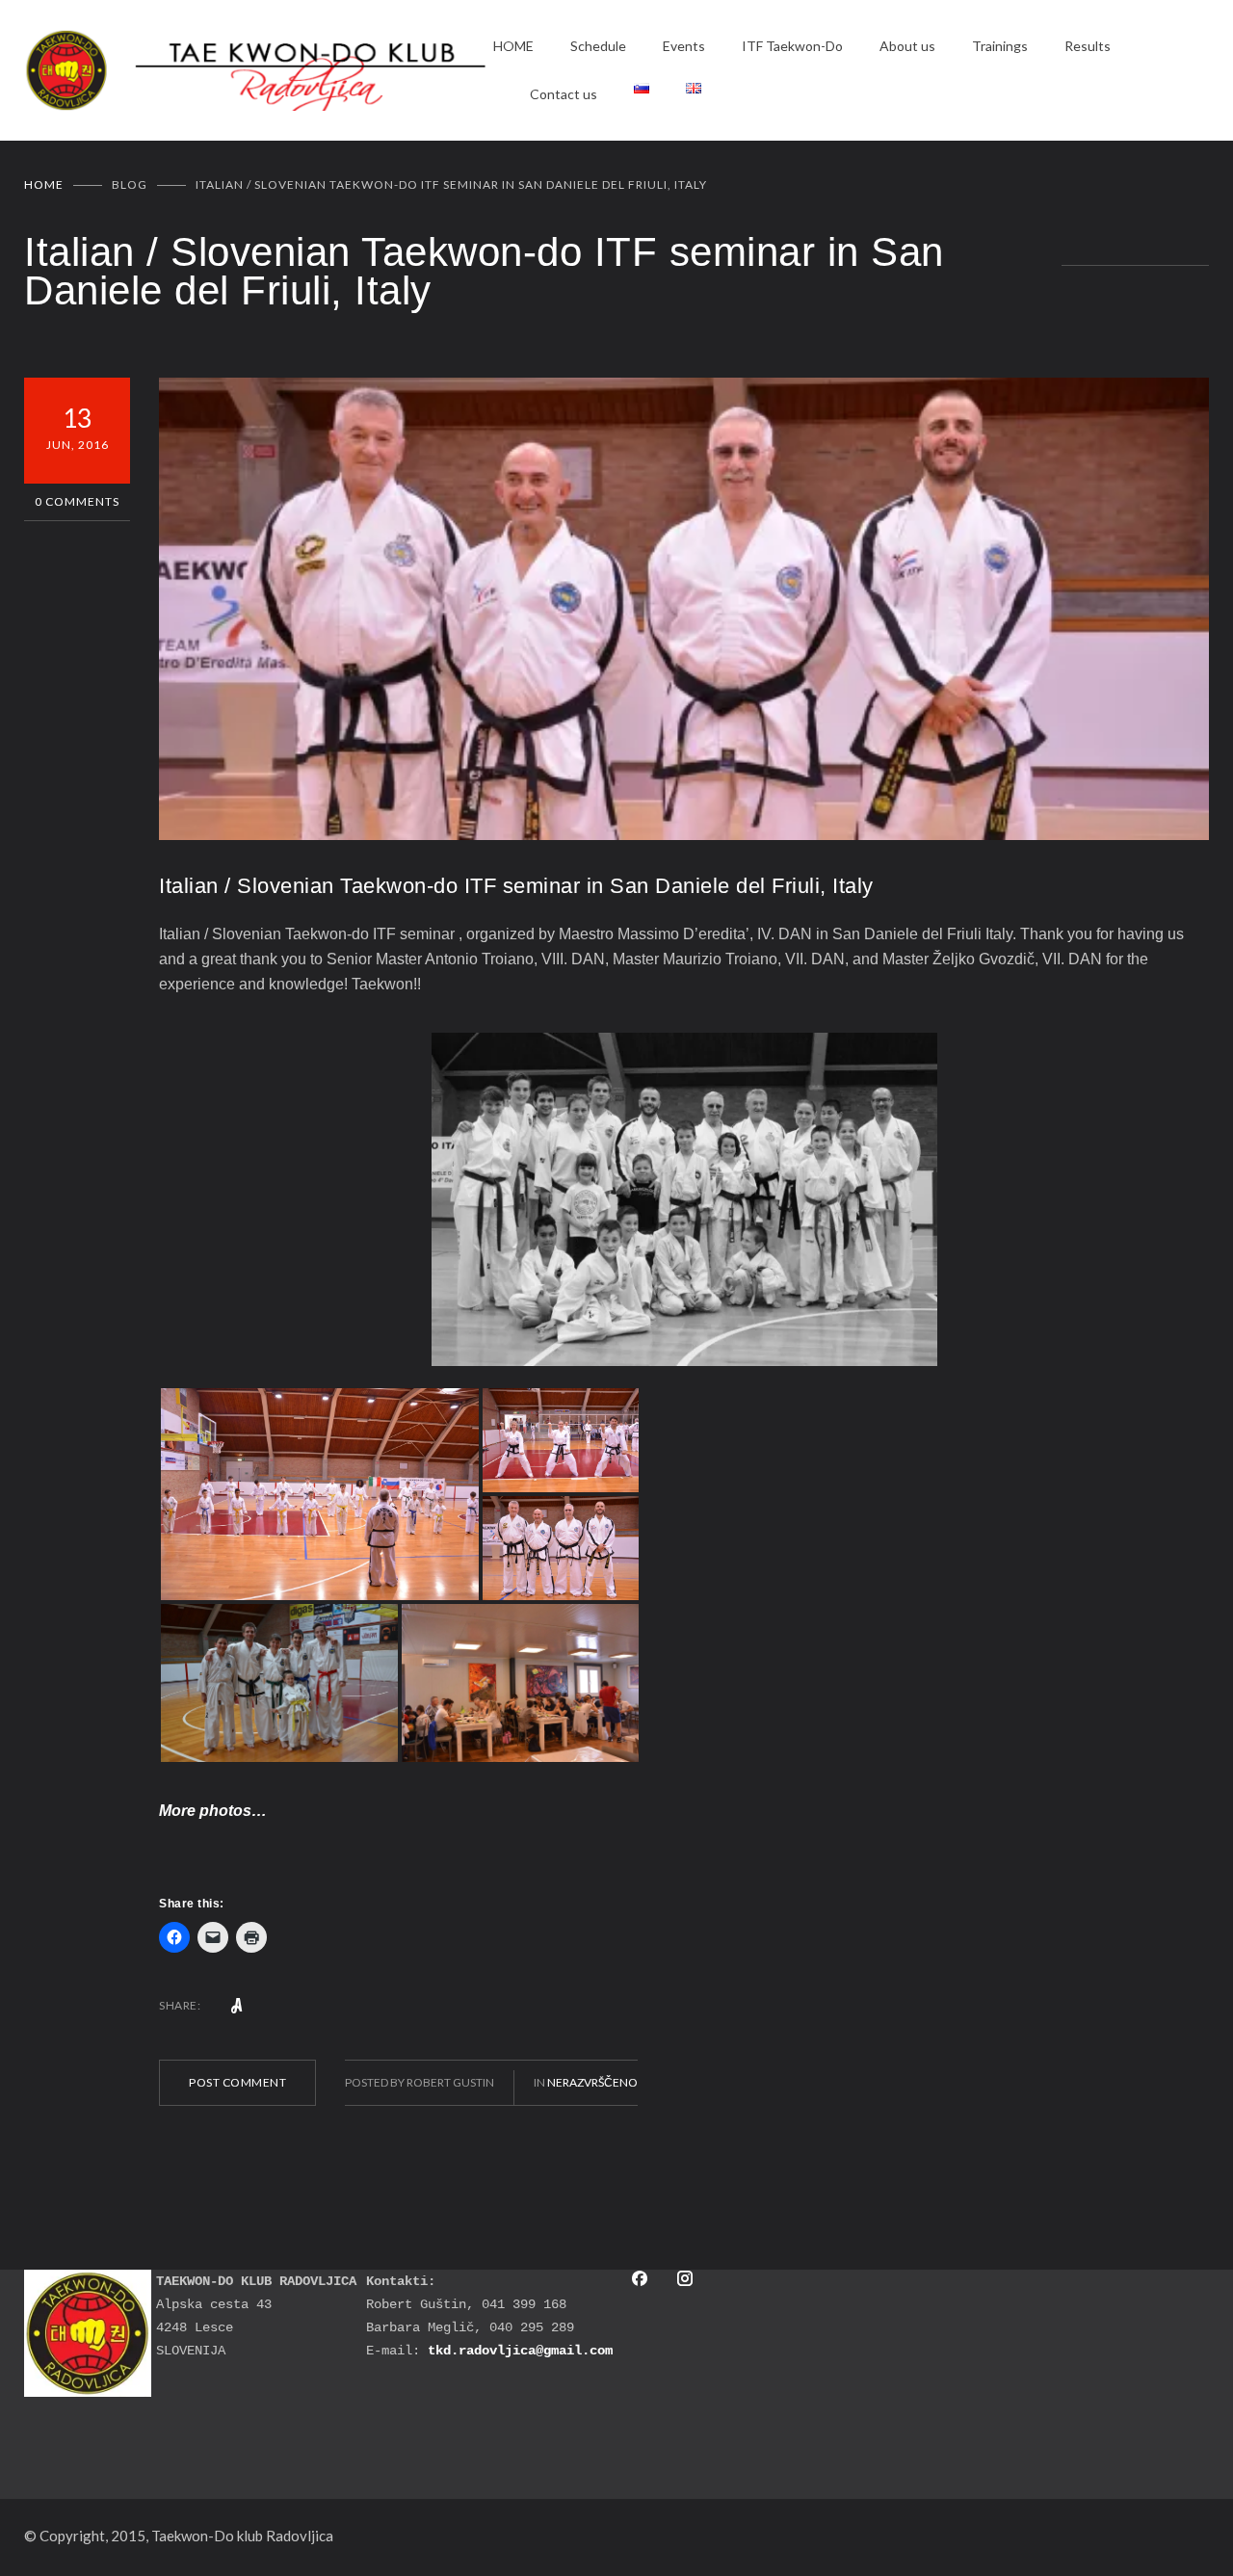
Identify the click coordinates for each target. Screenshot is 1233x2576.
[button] (320, 1494)
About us (907, 46)
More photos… (213, 1811)
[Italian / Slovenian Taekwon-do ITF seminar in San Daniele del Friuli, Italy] (684, 609)
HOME (513, 46)
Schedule (598, 46)
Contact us (564, 94)
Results (1088, 46)
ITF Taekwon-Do (792, 46)
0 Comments (77, 501)
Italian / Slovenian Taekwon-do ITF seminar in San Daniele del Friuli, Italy (516, 886)
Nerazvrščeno (592, 2082)
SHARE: (180, 2005)
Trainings (1000, 46)
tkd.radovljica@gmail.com (520, 2351)
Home (44, 184)
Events (684, 46)
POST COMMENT (237, 2082)
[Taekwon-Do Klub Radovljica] (259, 71)
